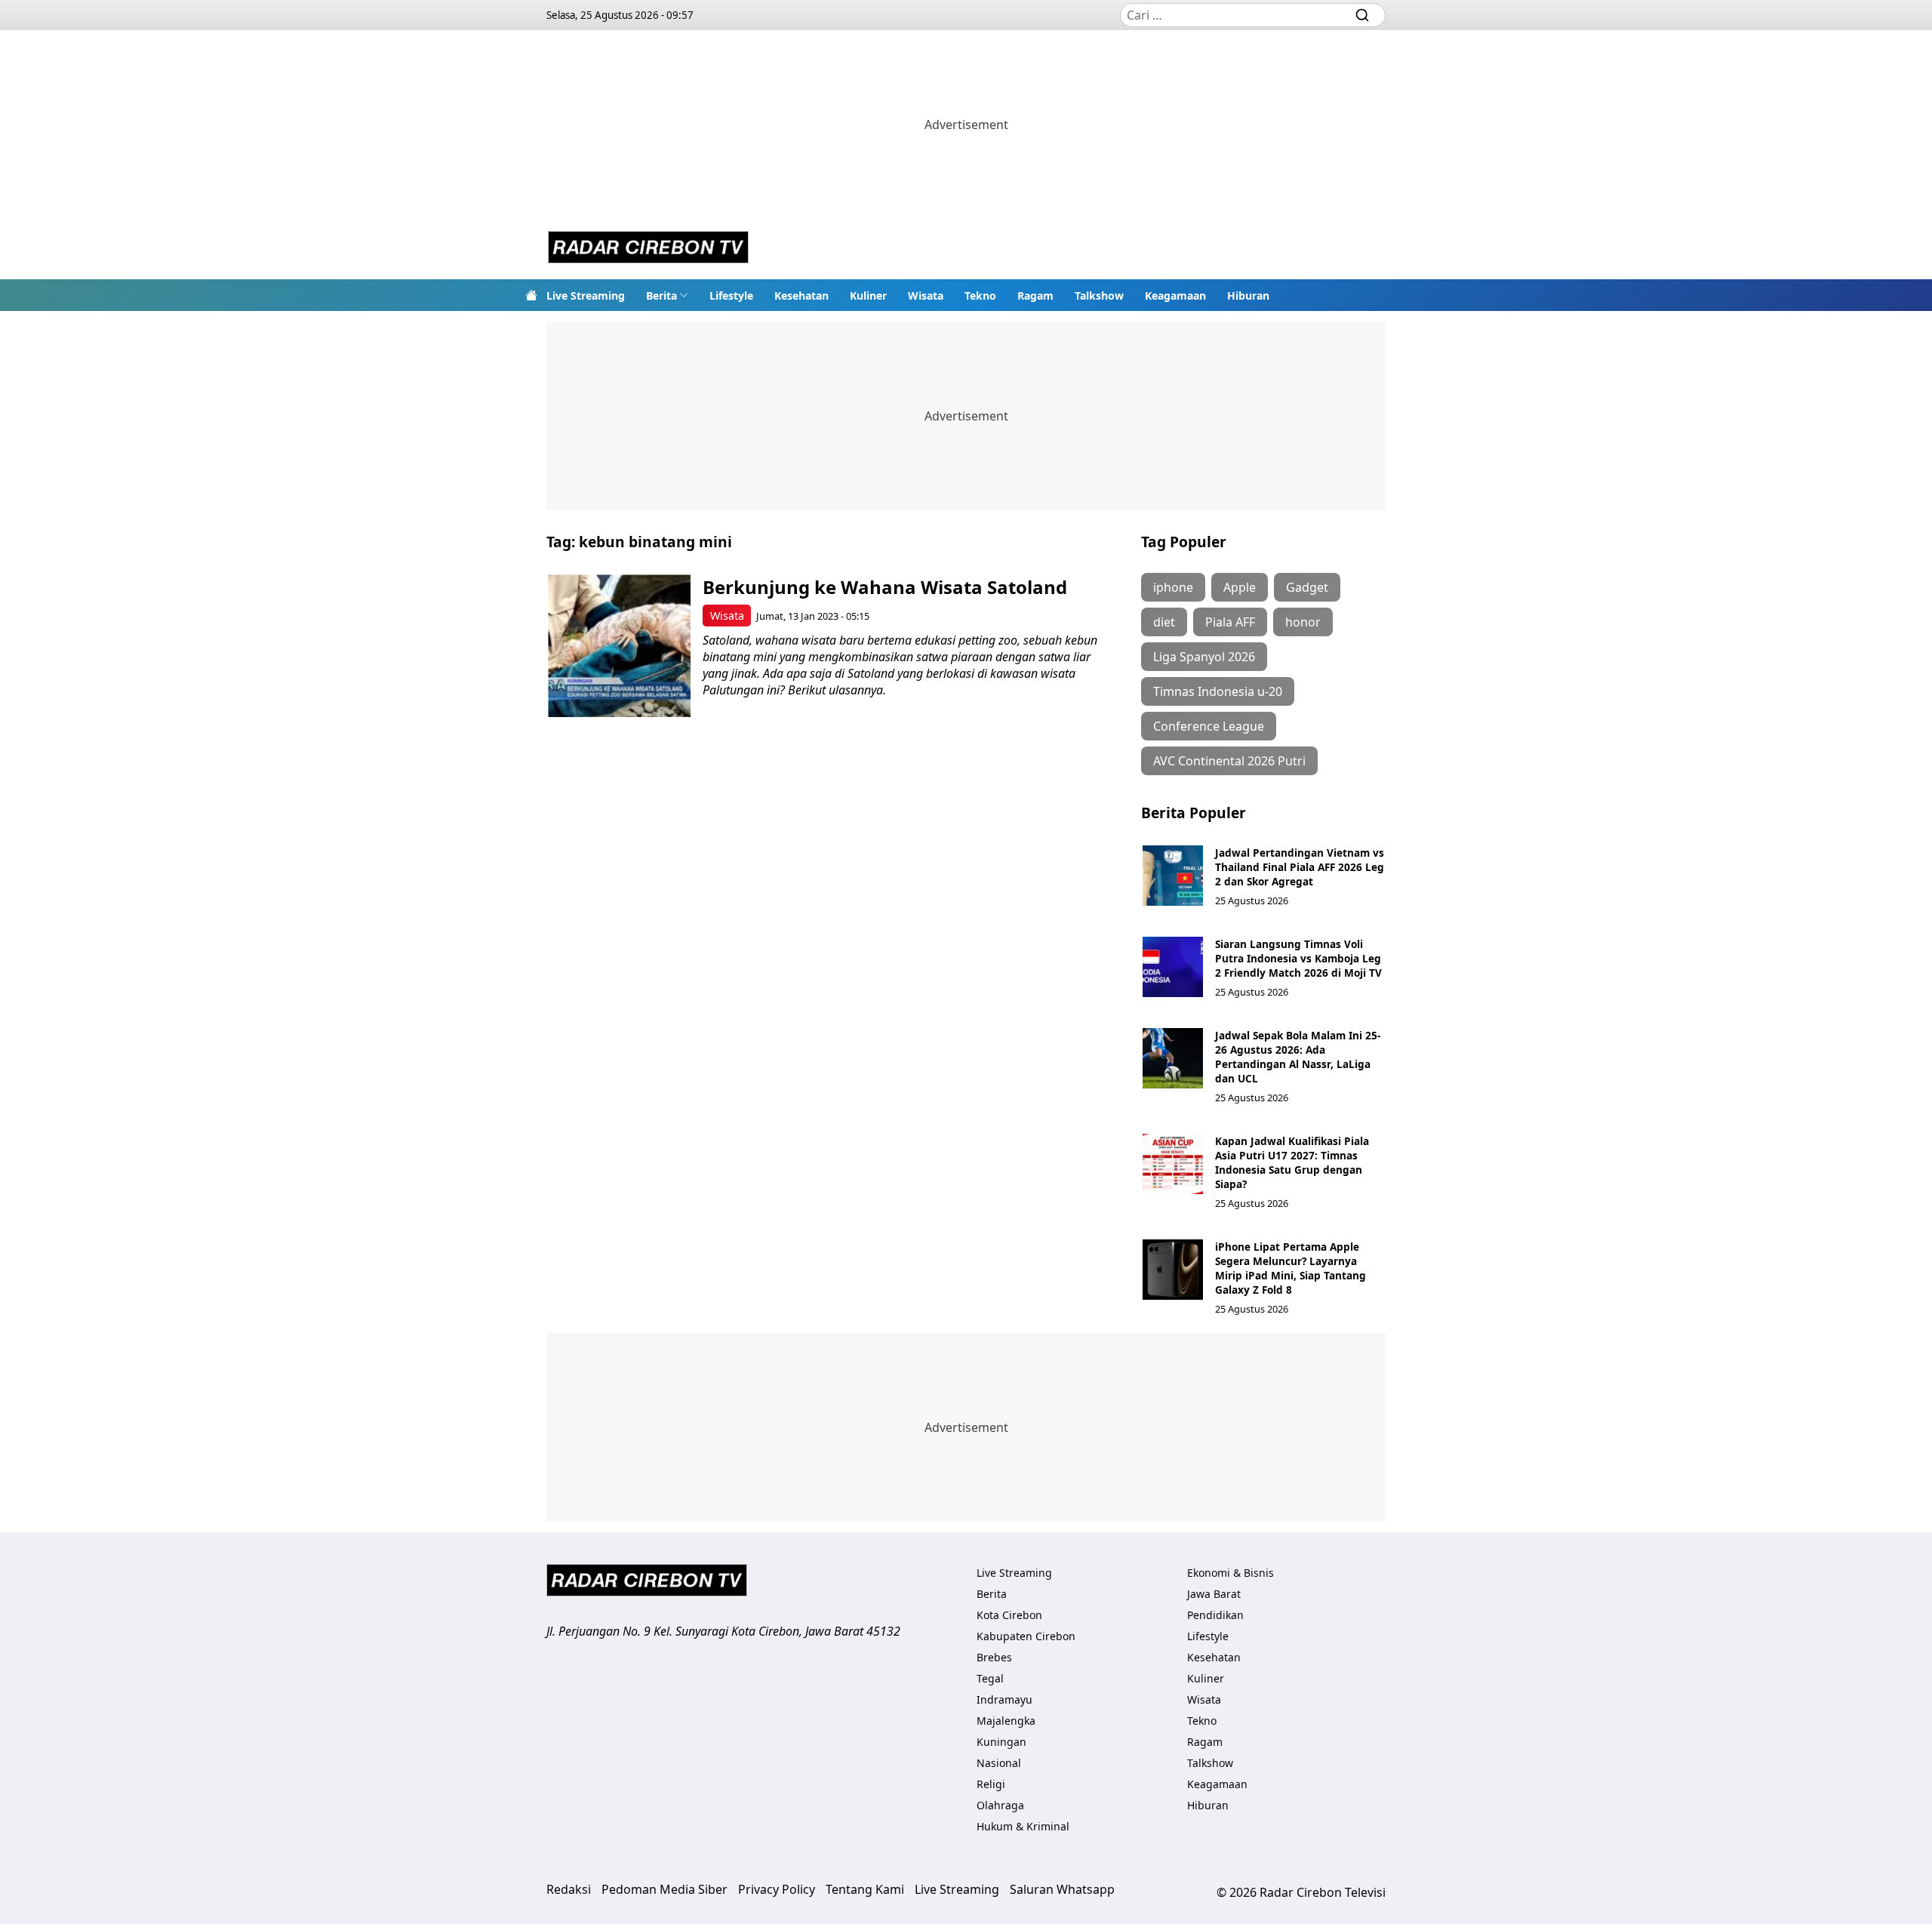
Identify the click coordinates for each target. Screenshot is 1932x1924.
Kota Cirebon (1009, 1615)
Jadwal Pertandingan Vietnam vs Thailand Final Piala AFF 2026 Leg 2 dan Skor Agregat (1300, 867)
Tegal (990, 1678)
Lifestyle (731, 296)
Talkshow (1099, 296)
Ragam (1035, 296)
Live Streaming (586, 296)
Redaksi (569, 1889)
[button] (667, 295)
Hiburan (1248, 296)
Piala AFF (1230, 622)
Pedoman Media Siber (665, 1889)
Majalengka (1006, 1721)
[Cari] (1362, 15)
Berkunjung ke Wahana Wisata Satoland (885, 587)
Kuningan (1001, 1742)
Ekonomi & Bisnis (1231, 1573)
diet (1164, 622)
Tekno (980, 296)
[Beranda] (531, 295)
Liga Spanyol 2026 (1204, 657)
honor (1303, 622)
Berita (661, 296)
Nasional (999, 1763)
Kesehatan (801, 296)
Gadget (1307, 587)
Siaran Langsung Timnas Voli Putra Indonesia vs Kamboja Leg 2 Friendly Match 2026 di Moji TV (1298, 958)
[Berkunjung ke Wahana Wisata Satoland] (619, 646)
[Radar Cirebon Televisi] (648, 249)
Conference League (1209, 726)
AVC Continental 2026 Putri (1229, 761)
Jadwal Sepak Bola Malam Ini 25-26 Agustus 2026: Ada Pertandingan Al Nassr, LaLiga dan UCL (1298, 1057)
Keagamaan (1175, 296)
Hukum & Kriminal (1023, 1826)
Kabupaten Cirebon (1026, 1636)
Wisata (926, 296)
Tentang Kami (865, 1889)
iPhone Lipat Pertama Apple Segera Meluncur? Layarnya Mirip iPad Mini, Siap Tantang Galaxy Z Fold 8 (1291, 1268)
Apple (1240, 587)
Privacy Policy (777, 1889)
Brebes (994, 1657)
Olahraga (1000, 1805)
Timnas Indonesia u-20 (1218, 691)
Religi (991, 1784)
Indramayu (1004, 1699)
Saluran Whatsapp (1062, 1889)
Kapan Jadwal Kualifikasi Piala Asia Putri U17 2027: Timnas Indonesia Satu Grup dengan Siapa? (1292, 1162)
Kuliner (868, 296)
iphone (1173, 587)
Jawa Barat (1214, 1594)
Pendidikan (1215, 1615)
